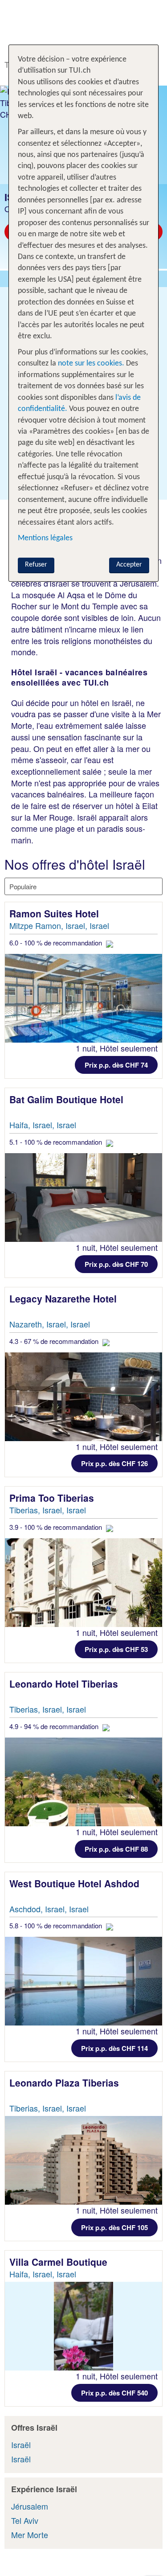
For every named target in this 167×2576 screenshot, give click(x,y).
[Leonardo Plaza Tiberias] (83, 2160)
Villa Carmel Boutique (60, 2262)
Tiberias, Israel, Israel (48, 1510)
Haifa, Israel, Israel (43, 1125)
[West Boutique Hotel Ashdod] (83, 1981)
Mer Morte (30, 2535)
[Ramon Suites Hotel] (83, 998)
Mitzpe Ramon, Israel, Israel (59, 925)
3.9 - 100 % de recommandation (57, 1527)
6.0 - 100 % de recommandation (57, 943)
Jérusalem (30, 2506)
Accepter (129, 565)
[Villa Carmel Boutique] (83, 2326)
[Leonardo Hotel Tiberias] (83, 1782)
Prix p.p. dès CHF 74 (116, 1065)
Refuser (36, 565)
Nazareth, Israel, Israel (50, 1324)
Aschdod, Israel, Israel (49, 1909)
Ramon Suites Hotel (55, 913)
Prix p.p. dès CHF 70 (116, 1264)
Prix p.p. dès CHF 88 (116, 1849)
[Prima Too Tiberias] (83, 1583)
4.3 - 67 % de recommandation (55, 1341)
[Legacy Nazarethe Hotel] (83, 1397)
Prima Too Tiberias (53, 1498)
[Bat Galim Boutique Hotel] (83, 1198)
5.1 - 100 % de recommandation (57, 1142)
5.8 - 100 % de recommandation (57, 1925)
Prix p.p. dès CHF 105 (114, 2227)
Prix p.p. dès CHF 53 (116, 1649)
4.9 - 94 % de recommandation (55, 1726)
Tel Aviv (25, 2520)
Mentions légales (45, 538)
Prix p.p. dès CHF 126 (114, 1463)
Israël (21, 2445)
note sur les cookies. (90, 364)
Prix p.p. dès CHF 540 (114, 2393)
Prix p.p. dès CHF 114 (114, 2048)
